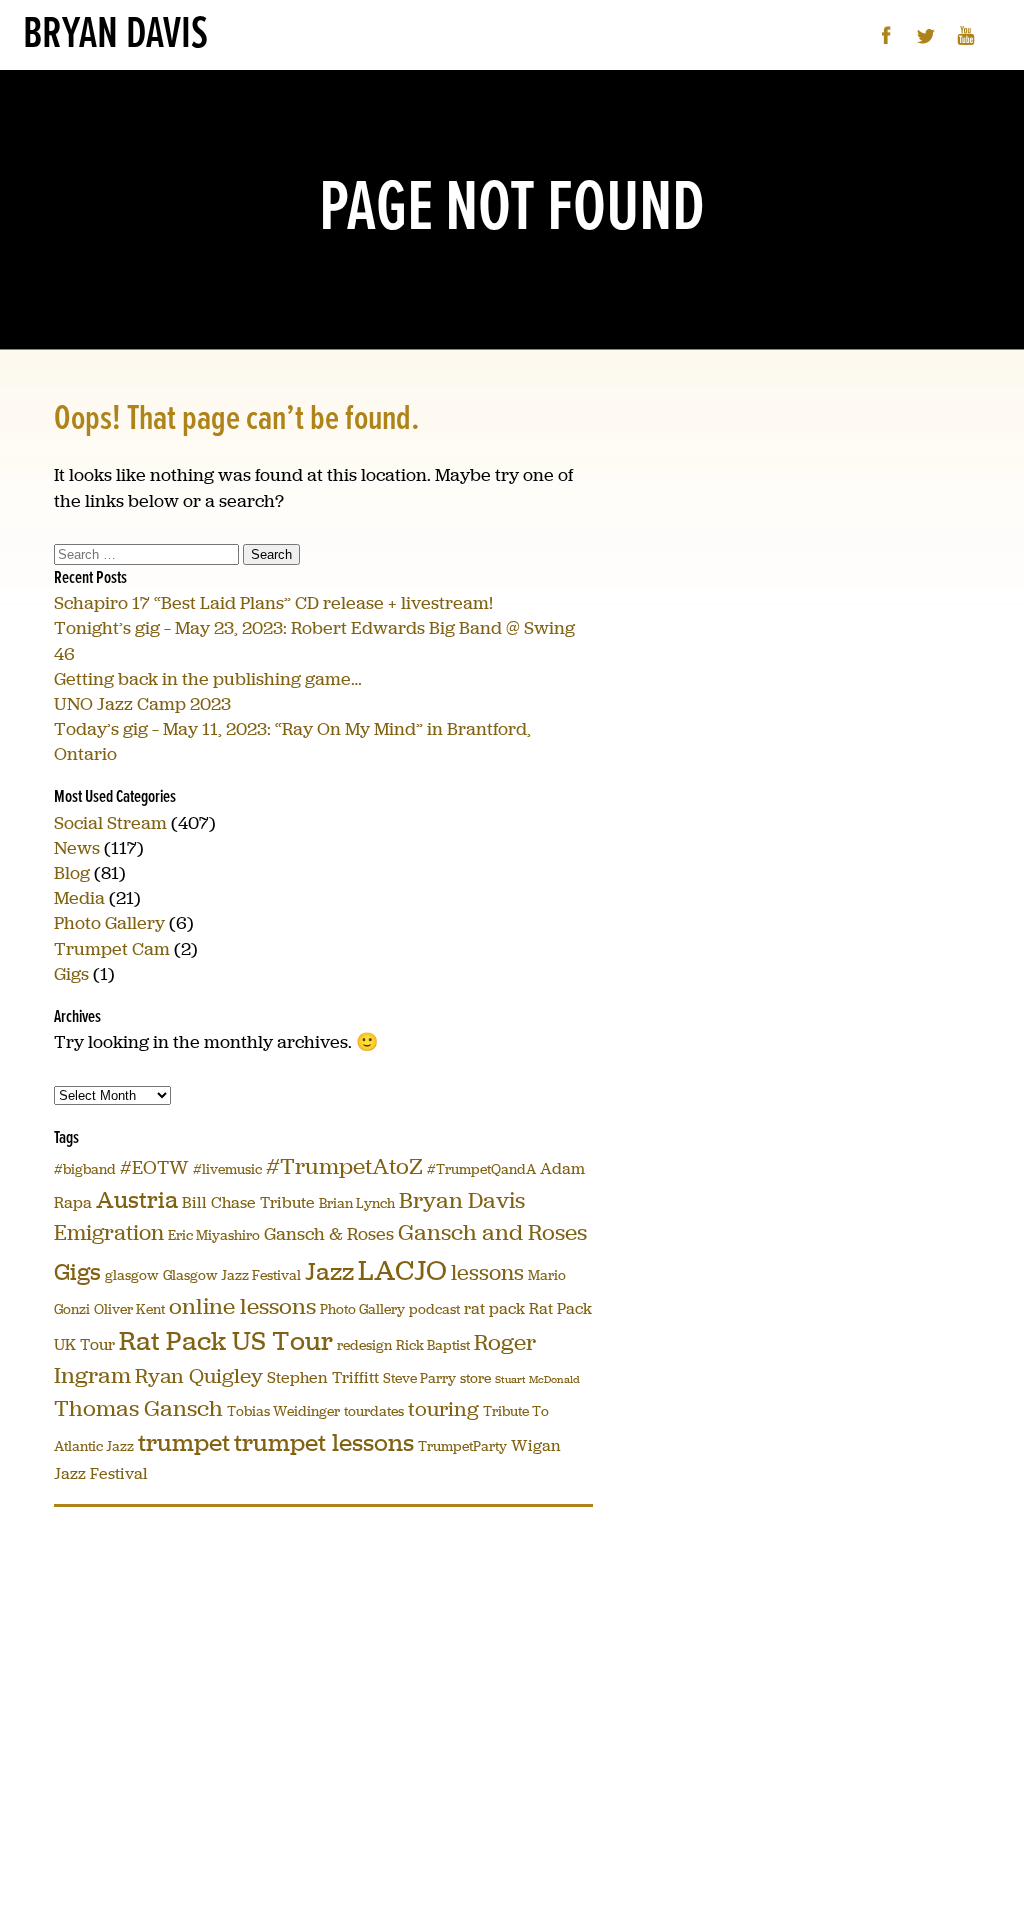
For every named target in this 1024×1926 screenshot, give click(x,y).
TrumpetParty (462, 1446)
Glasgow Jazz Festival (232, 1275)
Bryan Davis (115, 35)
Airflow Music (769, 104)
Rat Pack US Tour (226, 1341)
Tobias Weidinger (283, 1411)
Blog (72, 873)
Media (79, 898)
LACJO (402, 1270)
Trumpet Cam (112, 949)
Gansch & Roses (329, 1234)
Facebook (886, 35)
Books (533, 104)
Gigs (71, 974)
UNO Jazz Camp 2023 (142, 704)
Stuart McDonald (537, 1379)
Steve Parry (419, 1378)
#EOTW (154, 1167)
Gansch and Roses (492, 1232)
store (475, 1378)
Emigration (109, 1232)
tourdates (374, 1411)
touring (443, 1409)
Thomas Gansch (138, 1408)
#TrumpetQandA (481, 1169)
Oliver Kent (129, 1309)
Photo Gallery (109, 923)
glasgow (132, 1275)
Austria (137, 1200)
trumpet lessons (324, 1442)
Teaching (465, 104)
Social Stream (110, 823)
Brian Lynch (357, 1203)
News (77, 848)
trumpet (184, 1442)
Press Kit (604, 104)
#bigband (85, 1169)
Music (255, 104)
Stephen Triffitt (323, 1377)
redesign (364, 1345)
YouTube (966, 35)
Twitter (926, 35)
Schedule (387, 104)
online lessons (242, 1306)
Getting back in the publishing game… (208, 679)
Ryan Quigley (199, 1376)
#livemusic (227, 1169)
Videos (316, 104)
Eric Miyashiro (214, 1235)
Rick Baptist (433, 1345)
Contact (679, 104)
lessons (487, 1272)
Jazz (329, 1271)
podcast (434, 1309)
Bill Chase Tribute (248, 1202)
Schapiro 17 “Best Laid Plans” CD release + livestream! (273, 603)
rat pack (494, 1308)
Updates (190, 104)
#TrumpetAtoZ (344, 1166)
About (125, 104)
